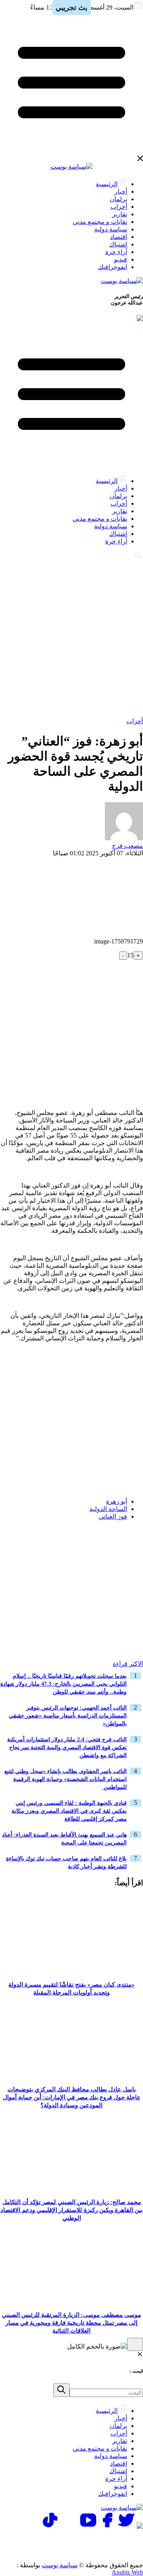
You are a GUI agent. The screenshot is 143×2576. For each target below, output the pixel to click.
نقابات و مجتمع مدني (100, 222)
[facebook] (107, 2527)
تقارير (120, 214)
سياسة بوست (60, 2565)
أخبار (121, 192)
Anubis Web (127, 2572)
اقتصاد (119, 237)
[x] (126, 2527)
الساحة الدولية (108, 1509)
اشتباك (118, 244)
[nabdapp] (140, 2527)
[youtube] (88, 2527)
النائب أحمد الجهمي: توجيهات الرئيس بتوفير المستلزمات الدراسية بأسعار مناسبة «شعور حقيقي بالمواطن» (68, 1716)
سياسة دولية (111, 229)
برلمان (118, 199)
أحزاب (119, 207)
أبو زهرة (117, 1501)
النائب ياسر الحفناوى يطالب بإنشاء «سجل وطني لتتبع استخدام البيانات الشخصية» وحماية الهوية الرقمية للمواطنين (66, 1779)
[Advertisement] (71, 638)
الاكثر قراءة (128, 1664)
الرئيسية (107, 184)
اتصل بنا (109, 2540)
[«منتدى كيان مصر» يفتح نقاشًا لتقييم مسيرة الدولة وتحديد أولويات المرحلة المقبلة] (71, 1972)
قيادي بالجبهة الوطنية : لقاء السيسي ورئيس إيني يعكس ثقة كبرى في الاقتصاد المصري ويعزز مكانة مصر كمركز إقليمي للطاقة (69, 1811)
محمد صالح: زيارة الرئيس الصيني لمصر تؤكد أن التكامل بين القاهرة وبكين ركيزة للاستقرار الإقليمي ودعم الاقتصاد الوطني (71, 2210)
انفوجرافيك (113, 267)
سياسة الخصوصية (58, 2540)
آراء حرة (116, 252)
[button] (134, 1542)
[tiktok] (50, 2527)
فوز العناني (113, 1516)
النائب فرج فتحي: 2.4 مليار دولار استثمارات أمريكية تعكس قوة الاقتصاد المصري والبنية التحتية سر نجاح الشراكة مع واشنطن (67, 1747)
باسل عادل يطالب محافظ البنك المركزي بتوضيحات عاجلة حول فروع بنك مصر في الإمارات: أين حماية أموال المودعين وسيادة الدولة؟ (72, 2097)
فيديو (121, 259)
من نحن (109, 2550)
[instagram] (69, 2527)
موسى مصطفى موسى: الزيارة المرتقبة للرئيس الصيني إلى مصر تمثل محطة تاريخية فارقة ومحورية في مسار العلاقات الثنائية (71, 2323)
